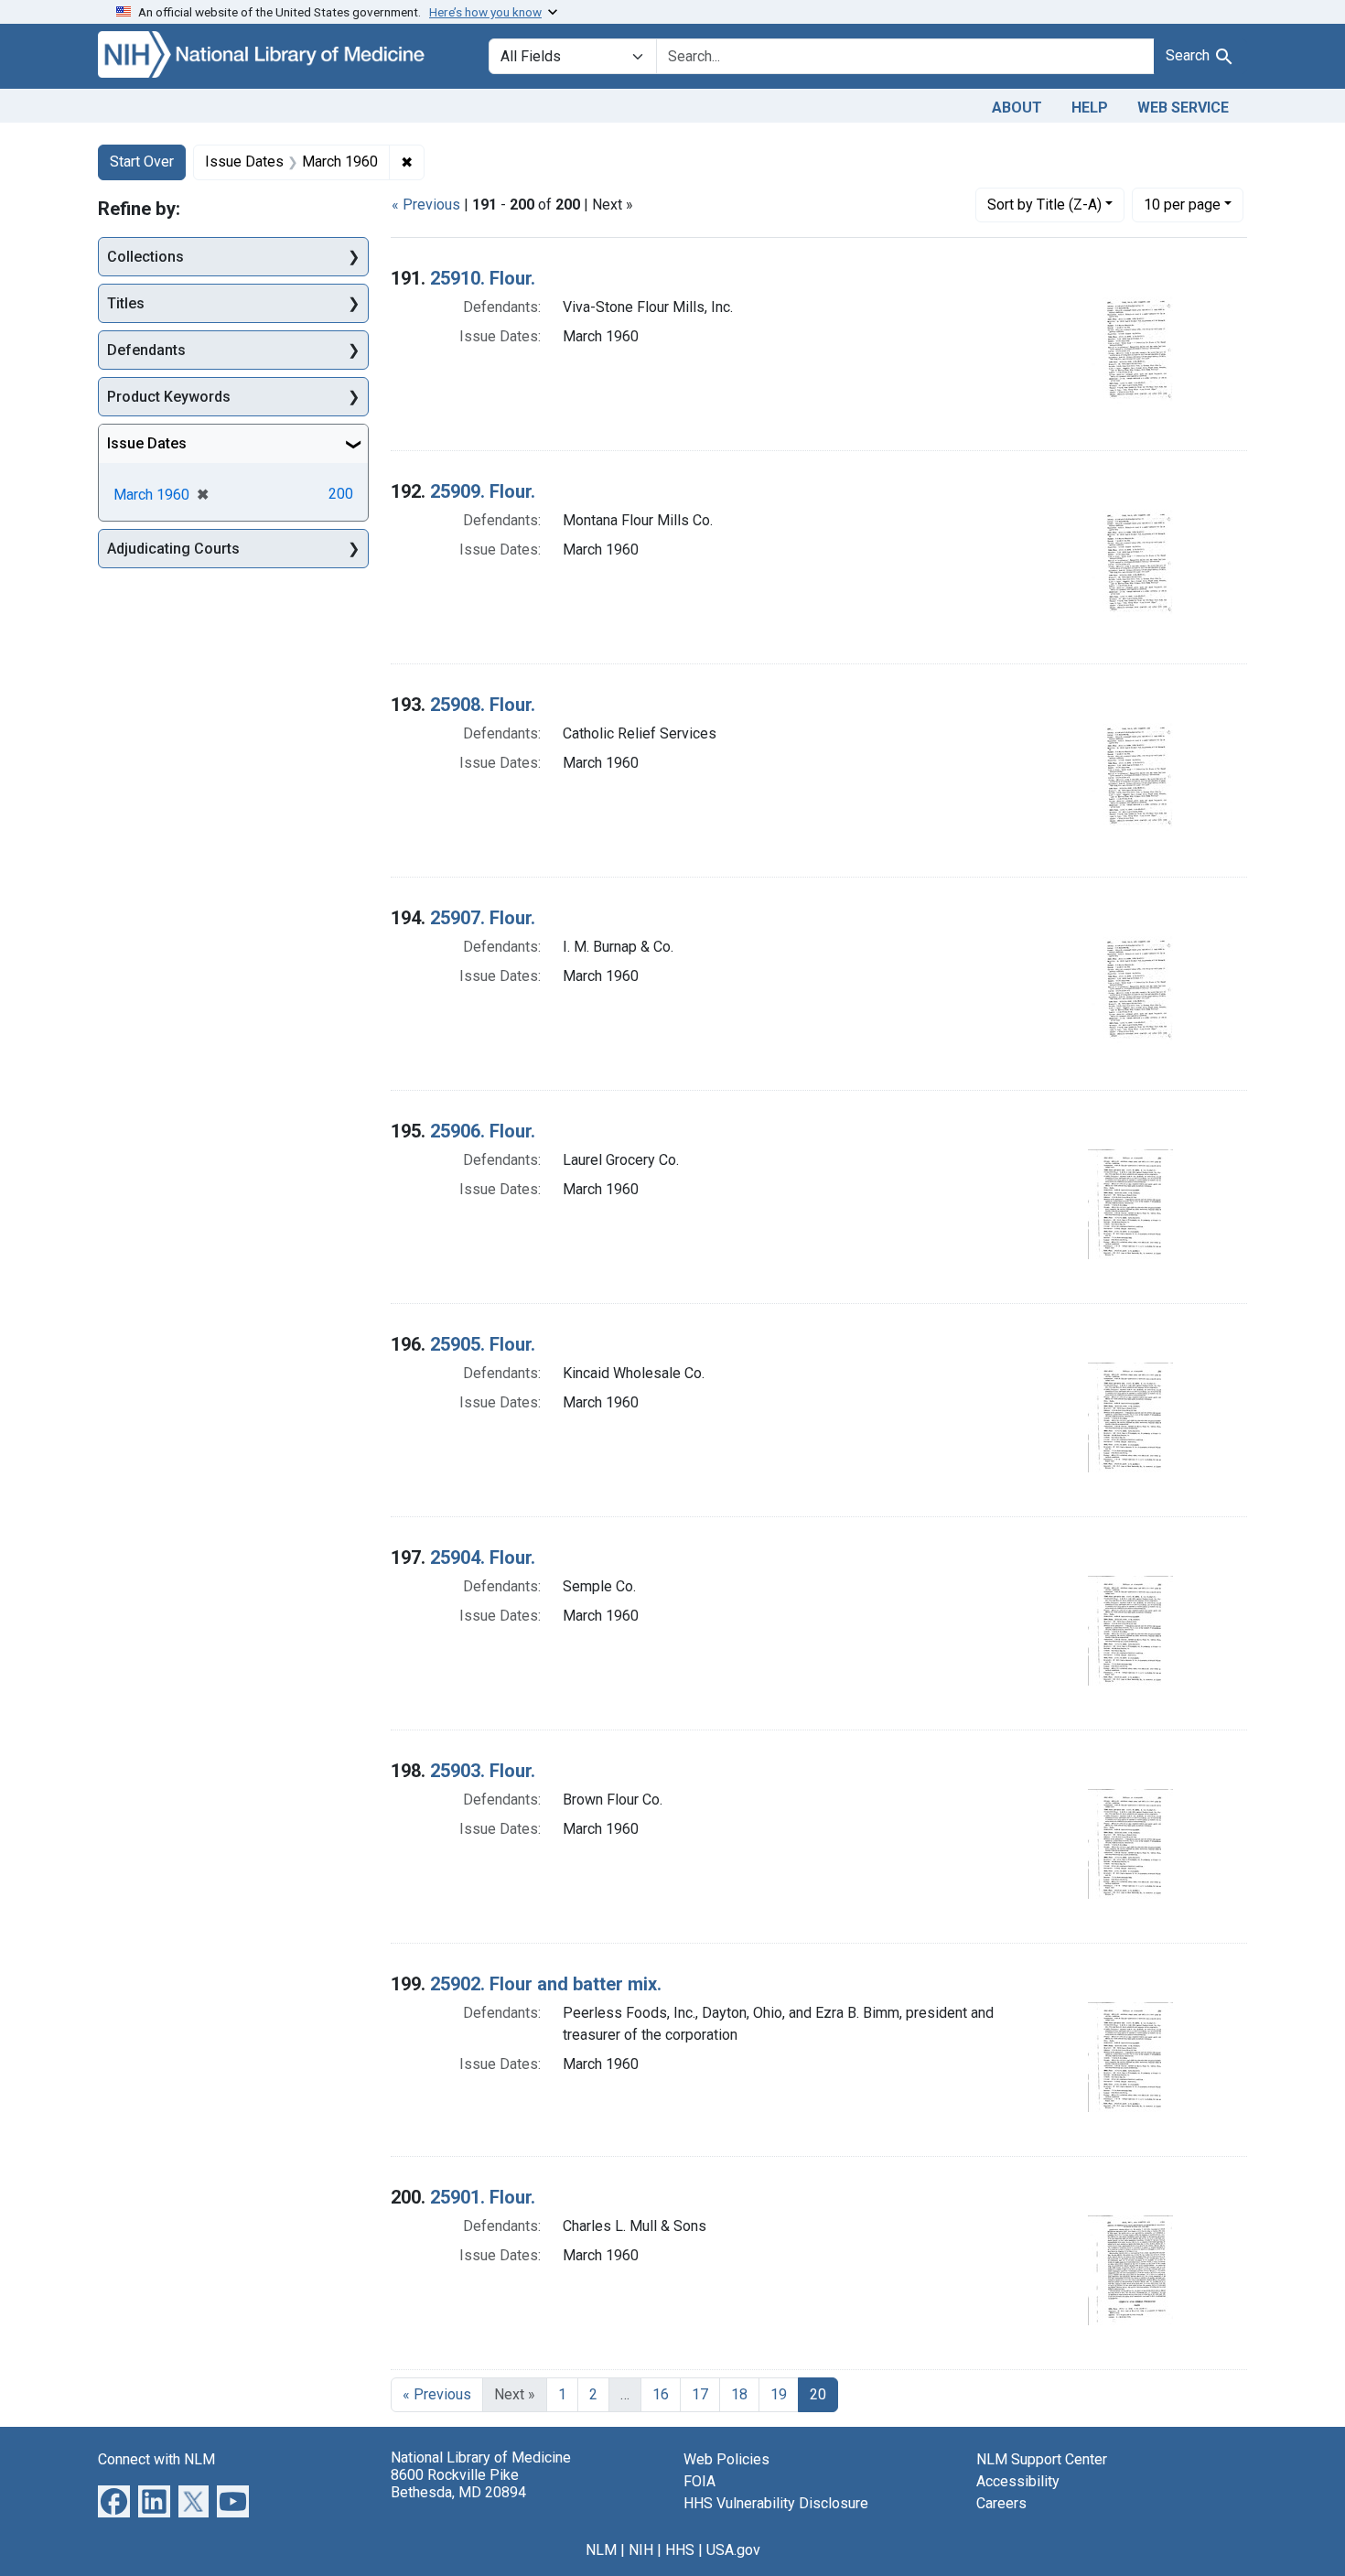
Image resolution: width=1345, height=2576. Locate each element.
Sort (1044, 205)
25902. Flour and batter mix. (546, 1984)
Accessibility (1018, 2481)
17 (700, 2394)
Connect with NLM (156, 2459)
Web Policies (726, 2459)
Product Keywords (169, 397)
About (1017, 108)
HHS (680, 2550)
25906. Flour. (483, 1131)
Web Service (1183, 108)
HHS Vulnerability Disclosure (776, 2503)
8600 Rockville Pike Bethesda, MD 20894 (458, 2484)
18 (739, 2394)
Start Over (142, 162)
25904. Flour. (483, 1557)
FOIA (699, 2481)
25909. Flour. (483, 491)
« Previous (426, 205)
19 (779, 2394)
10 (1182, 204)
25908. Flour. (483, 705)
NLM (601, 2550)
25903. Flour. (483, 1771)
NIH (641, 2550)
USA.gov (733, 2550)
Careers (1001, 2503)
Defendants (146, 350)
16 (661, 2394)
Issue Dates (147, 443)
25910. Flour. (483, 278)
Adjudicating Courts (173, 549)
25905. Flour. (483, 1344)
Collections (145, 257)
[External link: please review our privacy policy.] (114, 2500)
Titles (126, 303)
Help (1090, 108)
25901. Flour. (483, 2197)
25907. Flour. (483, 918)
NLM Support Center (1042, 2459)
